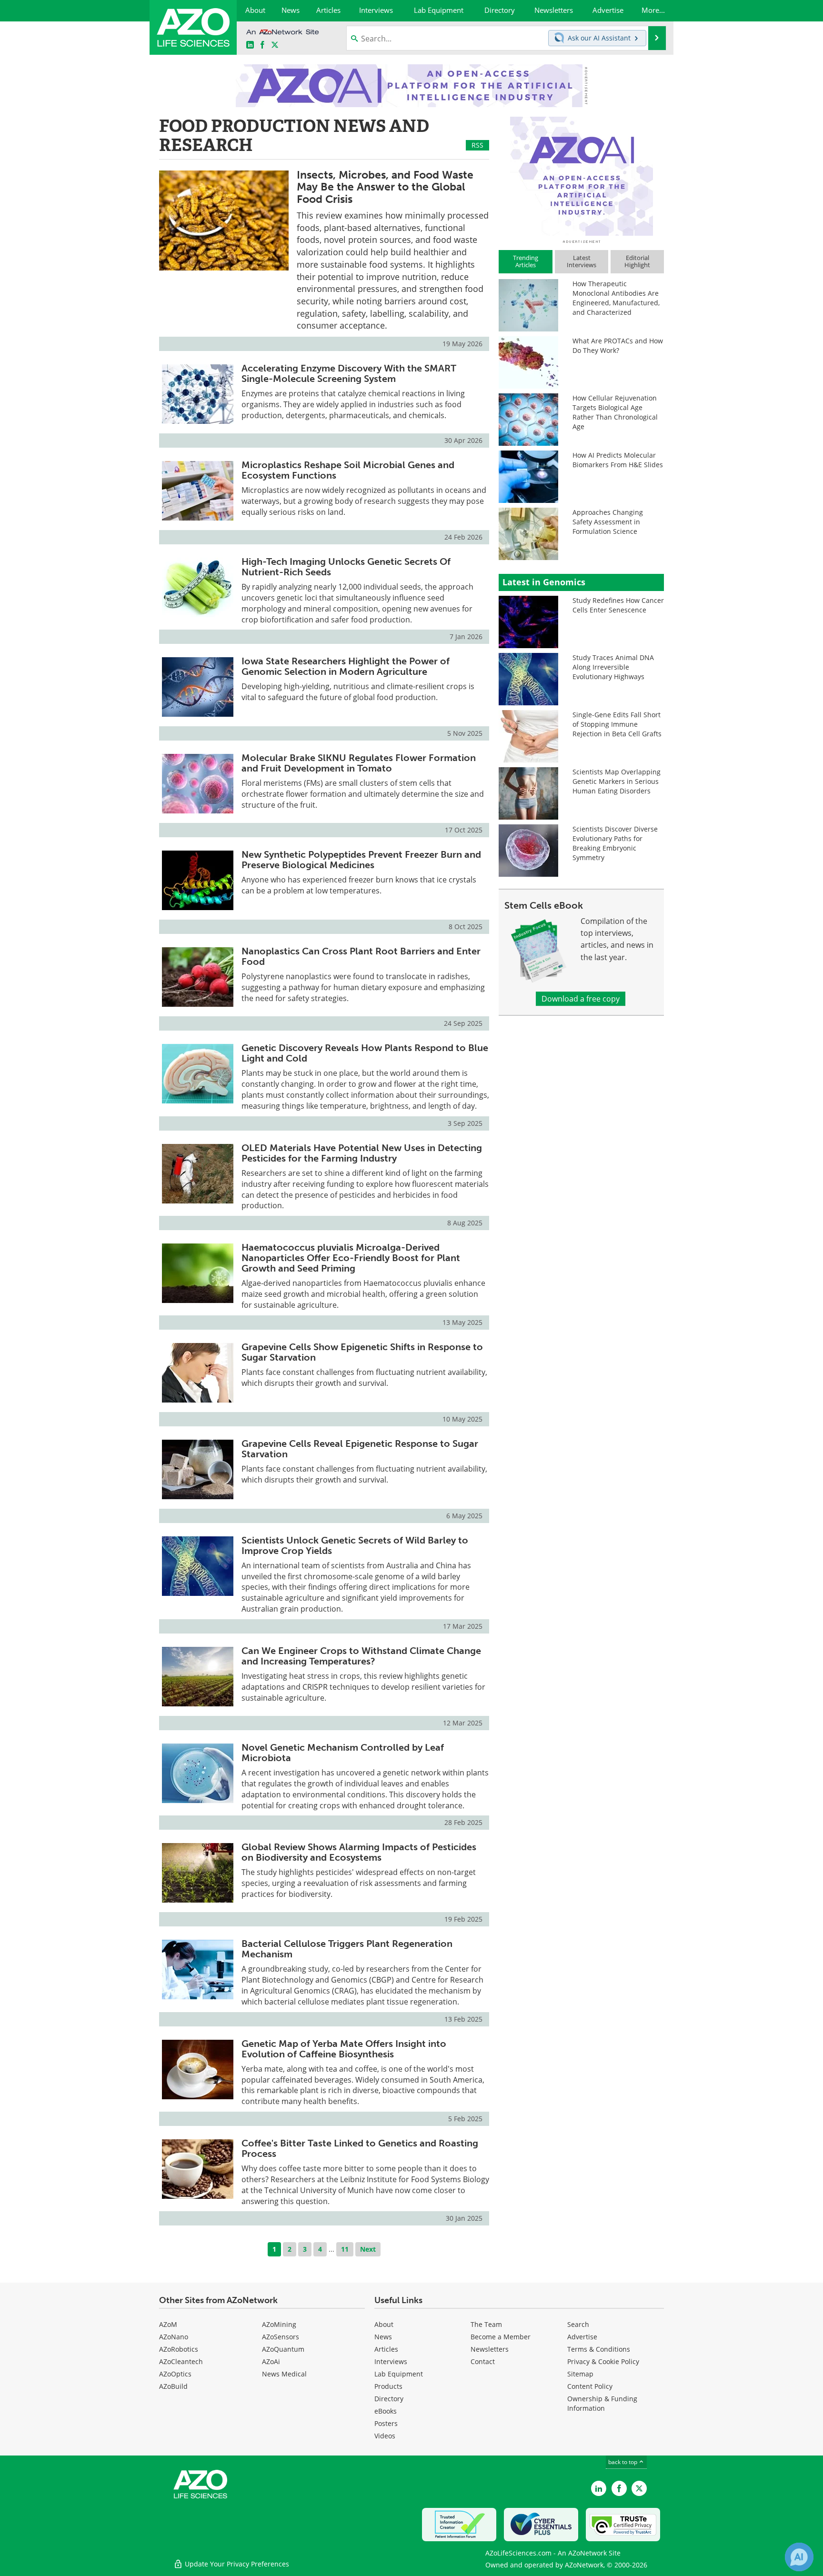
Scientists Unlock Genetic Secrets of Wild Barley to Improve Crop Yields (355, 1545)
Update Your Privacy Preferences (236, 2564)
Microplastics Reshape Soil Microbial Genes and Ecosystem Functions (348, 470)
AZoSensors (281, 2337)
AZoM (168, 2324)
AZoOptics (175, 2374)
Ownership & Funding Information (602, 2403)
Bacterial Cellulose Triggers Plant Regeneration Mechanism (347, 1949)
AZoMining (279, 2324)
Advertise (582, 2337)
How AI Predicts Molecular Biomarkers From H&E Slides (618, 460)
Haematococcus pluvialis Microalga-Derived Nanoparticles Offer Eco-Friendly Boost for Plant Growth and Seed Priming (351, 1258)
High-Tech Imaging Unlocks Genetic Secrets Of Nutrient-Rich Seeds (346, 567)
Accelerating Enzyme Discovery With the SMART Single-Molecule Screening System (349, 373)
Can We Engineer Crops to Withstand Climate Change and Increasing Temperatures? (361, 1656)
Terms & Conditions (599, 2349)
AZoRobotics (179, 2349)
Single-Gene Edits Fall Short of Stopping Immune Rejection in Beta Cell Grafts (617, 724)
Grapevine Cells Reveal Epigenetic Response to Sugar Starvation (360, 1449)
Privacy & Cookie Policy (603, 2361)
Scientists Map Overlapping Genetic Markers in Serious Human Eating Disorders (617, 781)
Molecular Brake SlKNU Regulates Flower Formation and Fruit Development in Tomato (359, 763)
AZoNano (174, 2337)
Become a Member (501, 2337)
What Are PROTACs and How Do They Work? (618, 346)
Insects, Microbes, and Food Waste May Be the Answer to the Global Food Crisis (385, 187)
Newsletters (490, 2349)
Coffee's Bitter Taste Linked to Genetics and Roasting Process (360, 2148)
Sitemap (580, 2374)
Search (578, 2324)
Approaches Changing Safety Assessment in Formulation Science (608, 522)
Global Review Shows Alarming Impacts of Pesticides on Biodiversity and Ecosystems (359, 1852)
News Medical (284, 2374)
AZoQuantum (283, 2349)
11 (345, 2249)
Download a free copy (581, 999)
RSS (477, 145)
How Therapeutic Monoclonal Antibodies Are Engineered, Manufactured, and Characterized (616, 298)
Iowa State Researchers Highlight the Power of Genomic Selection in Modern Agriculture (346, 666)
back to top (623, 2462)
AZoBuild (173, 2386)
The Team (486, 2324)
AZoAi (271, 2361)
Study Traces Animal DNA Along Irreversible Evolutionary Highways (613, 667)
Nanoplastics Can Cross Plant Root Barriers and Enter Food (361, 956)
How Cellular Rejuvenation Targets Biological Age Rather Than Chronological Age (615, 412)
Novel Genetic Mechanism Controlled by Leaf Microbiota (343, 1753)
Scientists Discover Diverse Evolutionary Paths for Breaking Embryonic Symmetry (615, 843)
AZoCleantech (181, 2361)
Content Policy (590, 2386)
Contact (483, 2361)
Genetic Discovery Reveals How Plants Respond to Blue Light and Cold (365, 1053)
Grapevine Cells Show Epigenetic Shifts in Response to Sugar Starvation (362, 1352)
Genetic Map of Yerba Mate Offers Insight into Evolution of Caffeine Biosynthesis (344, 2049)
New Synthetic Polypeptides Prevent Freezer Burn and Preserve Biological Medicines (361, 860)
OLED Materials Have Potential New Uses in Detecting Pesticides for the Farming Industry (362, 1153)
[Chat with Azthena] (799, 2557)
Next (368, 2249)
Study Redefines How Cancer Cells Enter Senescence (618, 605)
